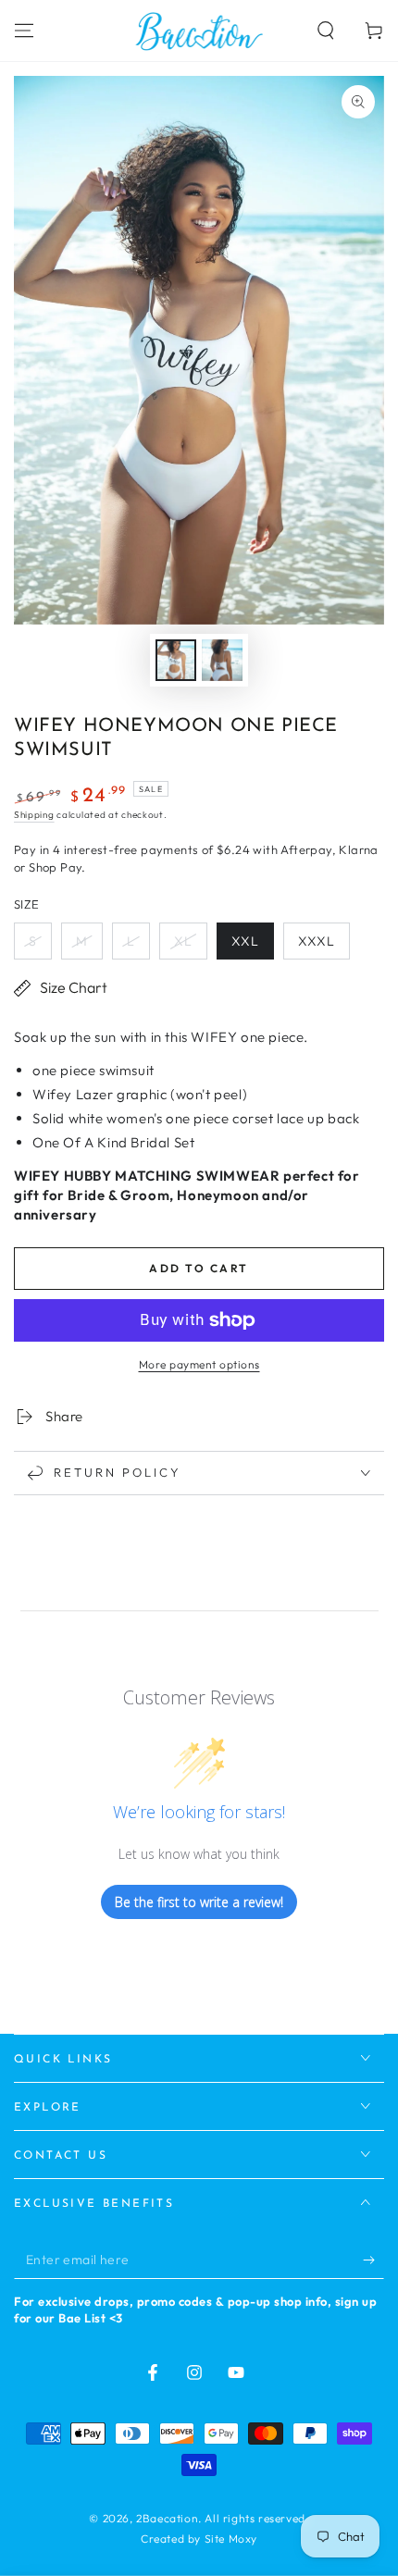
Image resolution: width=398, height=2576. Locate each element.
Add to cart (199, 1268)
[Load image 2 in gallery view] (222, 660)
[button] (326, 31)
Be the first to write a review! (199, 1902)
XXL (245, 941)
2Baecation (167, 2518)
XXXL (317, 941)
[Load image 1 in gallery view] (176, 660)
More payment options (199, 1364)
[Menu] (24, 31)
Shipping (34, 815)
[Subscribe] (373, 2260)
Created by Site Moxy (199, 2539)
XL (183, 941)
